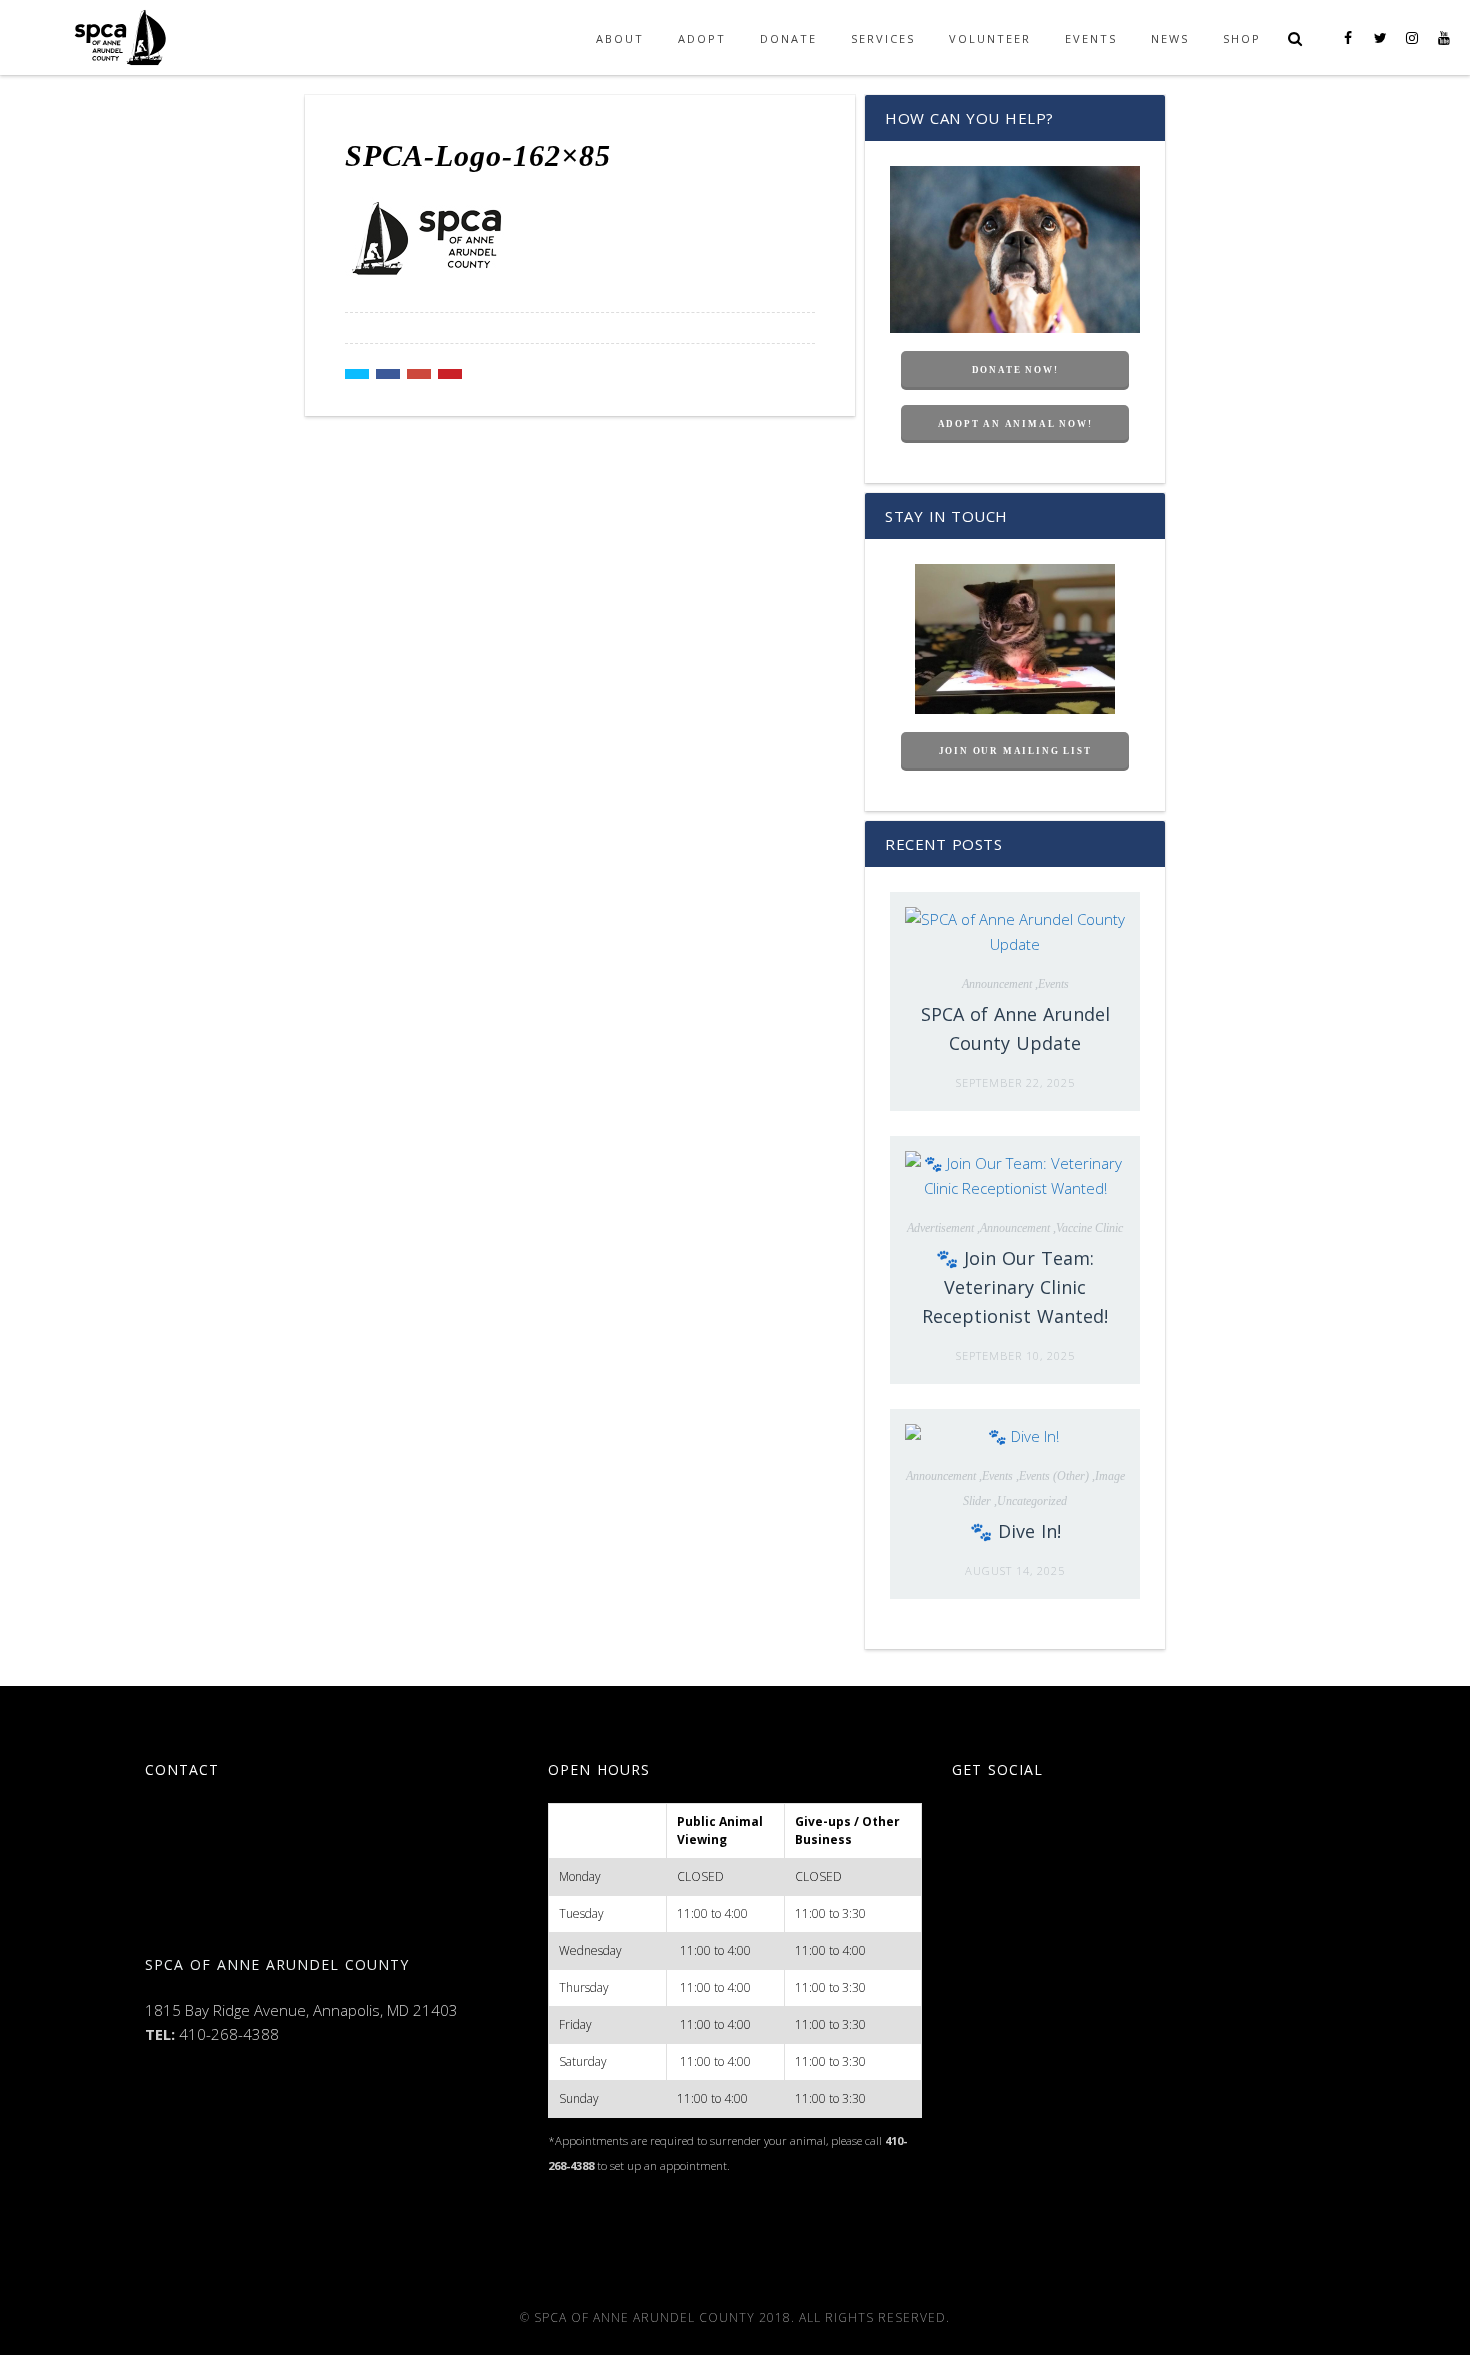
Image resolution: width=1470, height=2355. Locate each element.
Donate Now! (1015, 370)
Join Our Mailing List (1015, 751)
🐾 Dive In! (1015, 1531)
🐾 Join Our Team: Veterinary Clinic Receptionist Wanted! (1015, 1287)
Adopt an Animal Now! (1015, 424)
